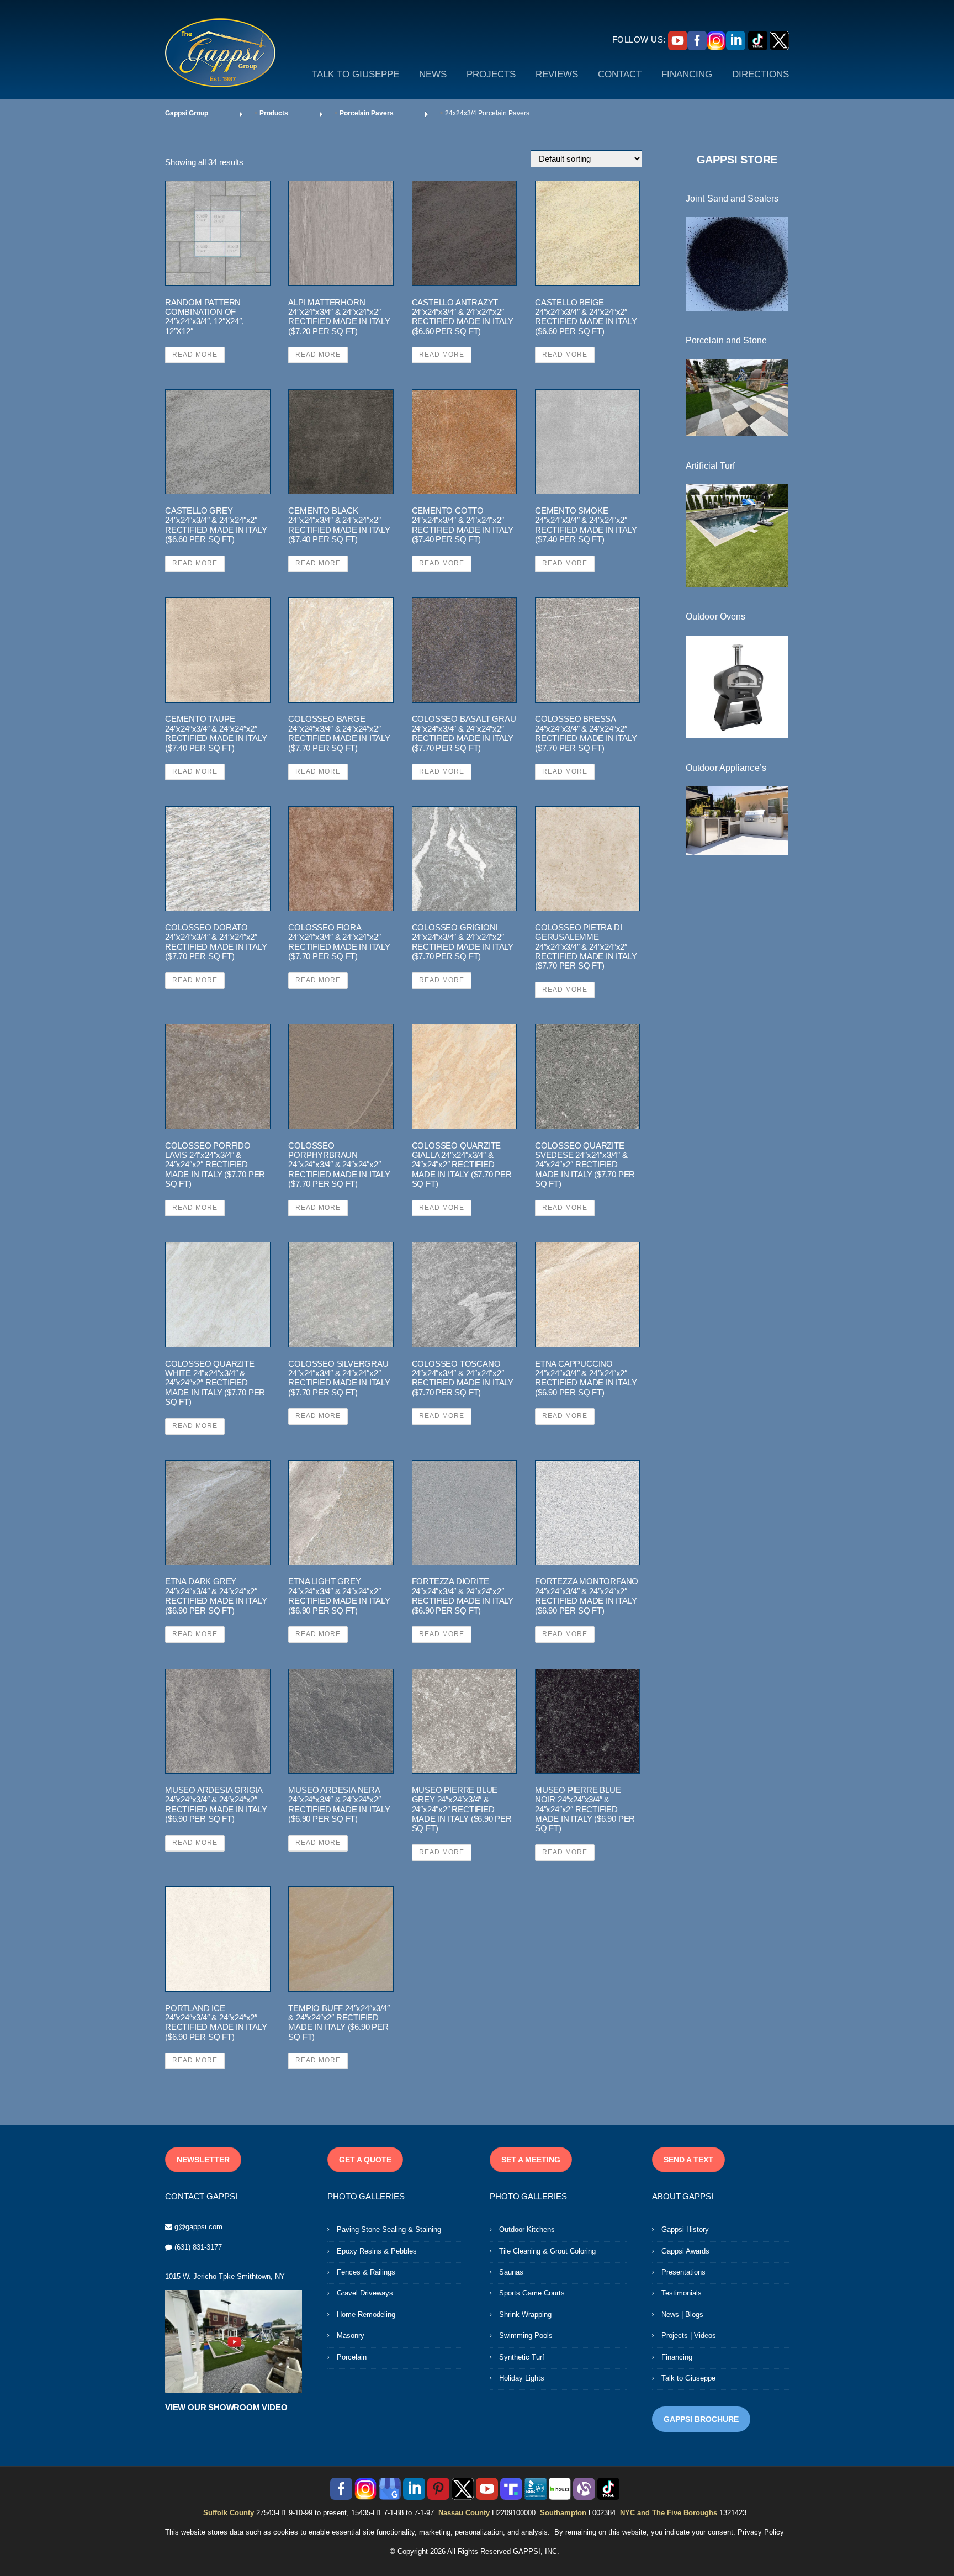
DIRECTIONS (760, 74)
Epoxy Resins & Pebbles (377, 2251)
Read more (195, 355)
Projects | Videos (689, 2336)
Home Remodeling (366, 2315)
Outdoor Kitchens (527, 2229)
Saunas (511, 2272)
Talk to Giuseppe (688, 2378)
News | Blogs (682, 2315)
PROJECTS (491, 74)
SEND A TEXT (688, 2160)
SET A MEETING (531, 2160)
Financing (677, 2357)
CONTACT (620, 74)
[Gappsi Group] (220, 52)
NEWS (433, 74)
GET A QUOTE (365, 2160)
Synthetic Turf (522, 2357)
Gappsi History (685, 2229)
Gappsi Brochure (701, 2419)
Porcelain (352, 2357)
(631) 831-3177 (198, 2247)
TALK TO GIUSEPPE (356, 74)
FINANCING (687, 74)
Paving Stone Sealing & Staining (389, 2229)
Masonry (351, 2336)
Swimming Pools (526, 2336)
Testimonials (682, 2293)
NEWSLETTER (203, 2160)
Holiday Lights (522, 2378)
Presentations (683, 2272)
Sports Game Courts (532, 2293)
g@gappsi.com (198, 2227)
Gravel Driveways (365, 2293)
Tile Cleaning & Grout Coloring (547, 2251)
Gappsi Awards (685, 2251)
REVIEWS (557, 74)
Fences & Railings (366, 2272)
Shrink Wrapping (525, 2315)
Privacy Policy (761, 2532)
